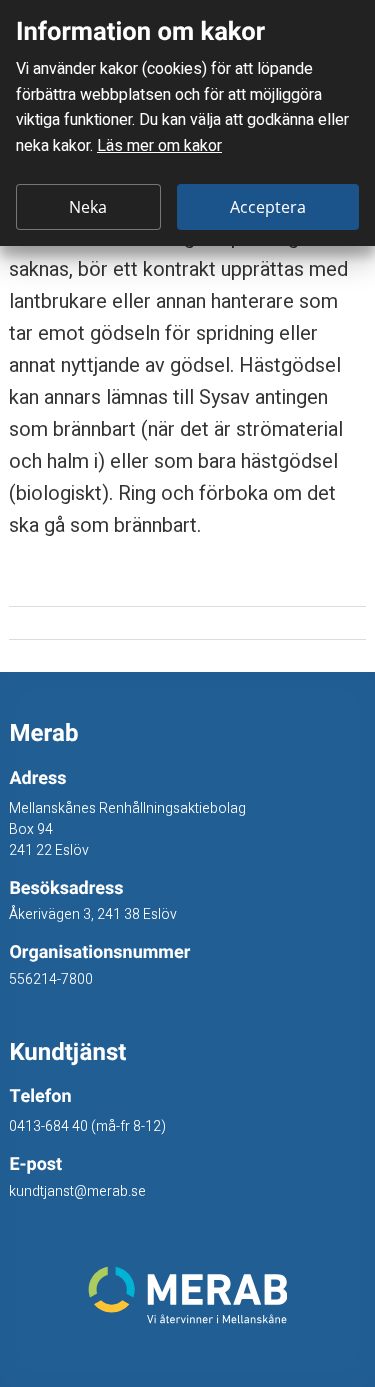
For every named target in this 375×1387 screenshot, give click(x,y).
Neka (88, 207)
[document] (187, 123)
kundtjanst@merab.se (77, 1191)
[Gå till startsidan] (187, 1295)
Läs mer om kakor (159, 146)
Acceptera (268, 207)
